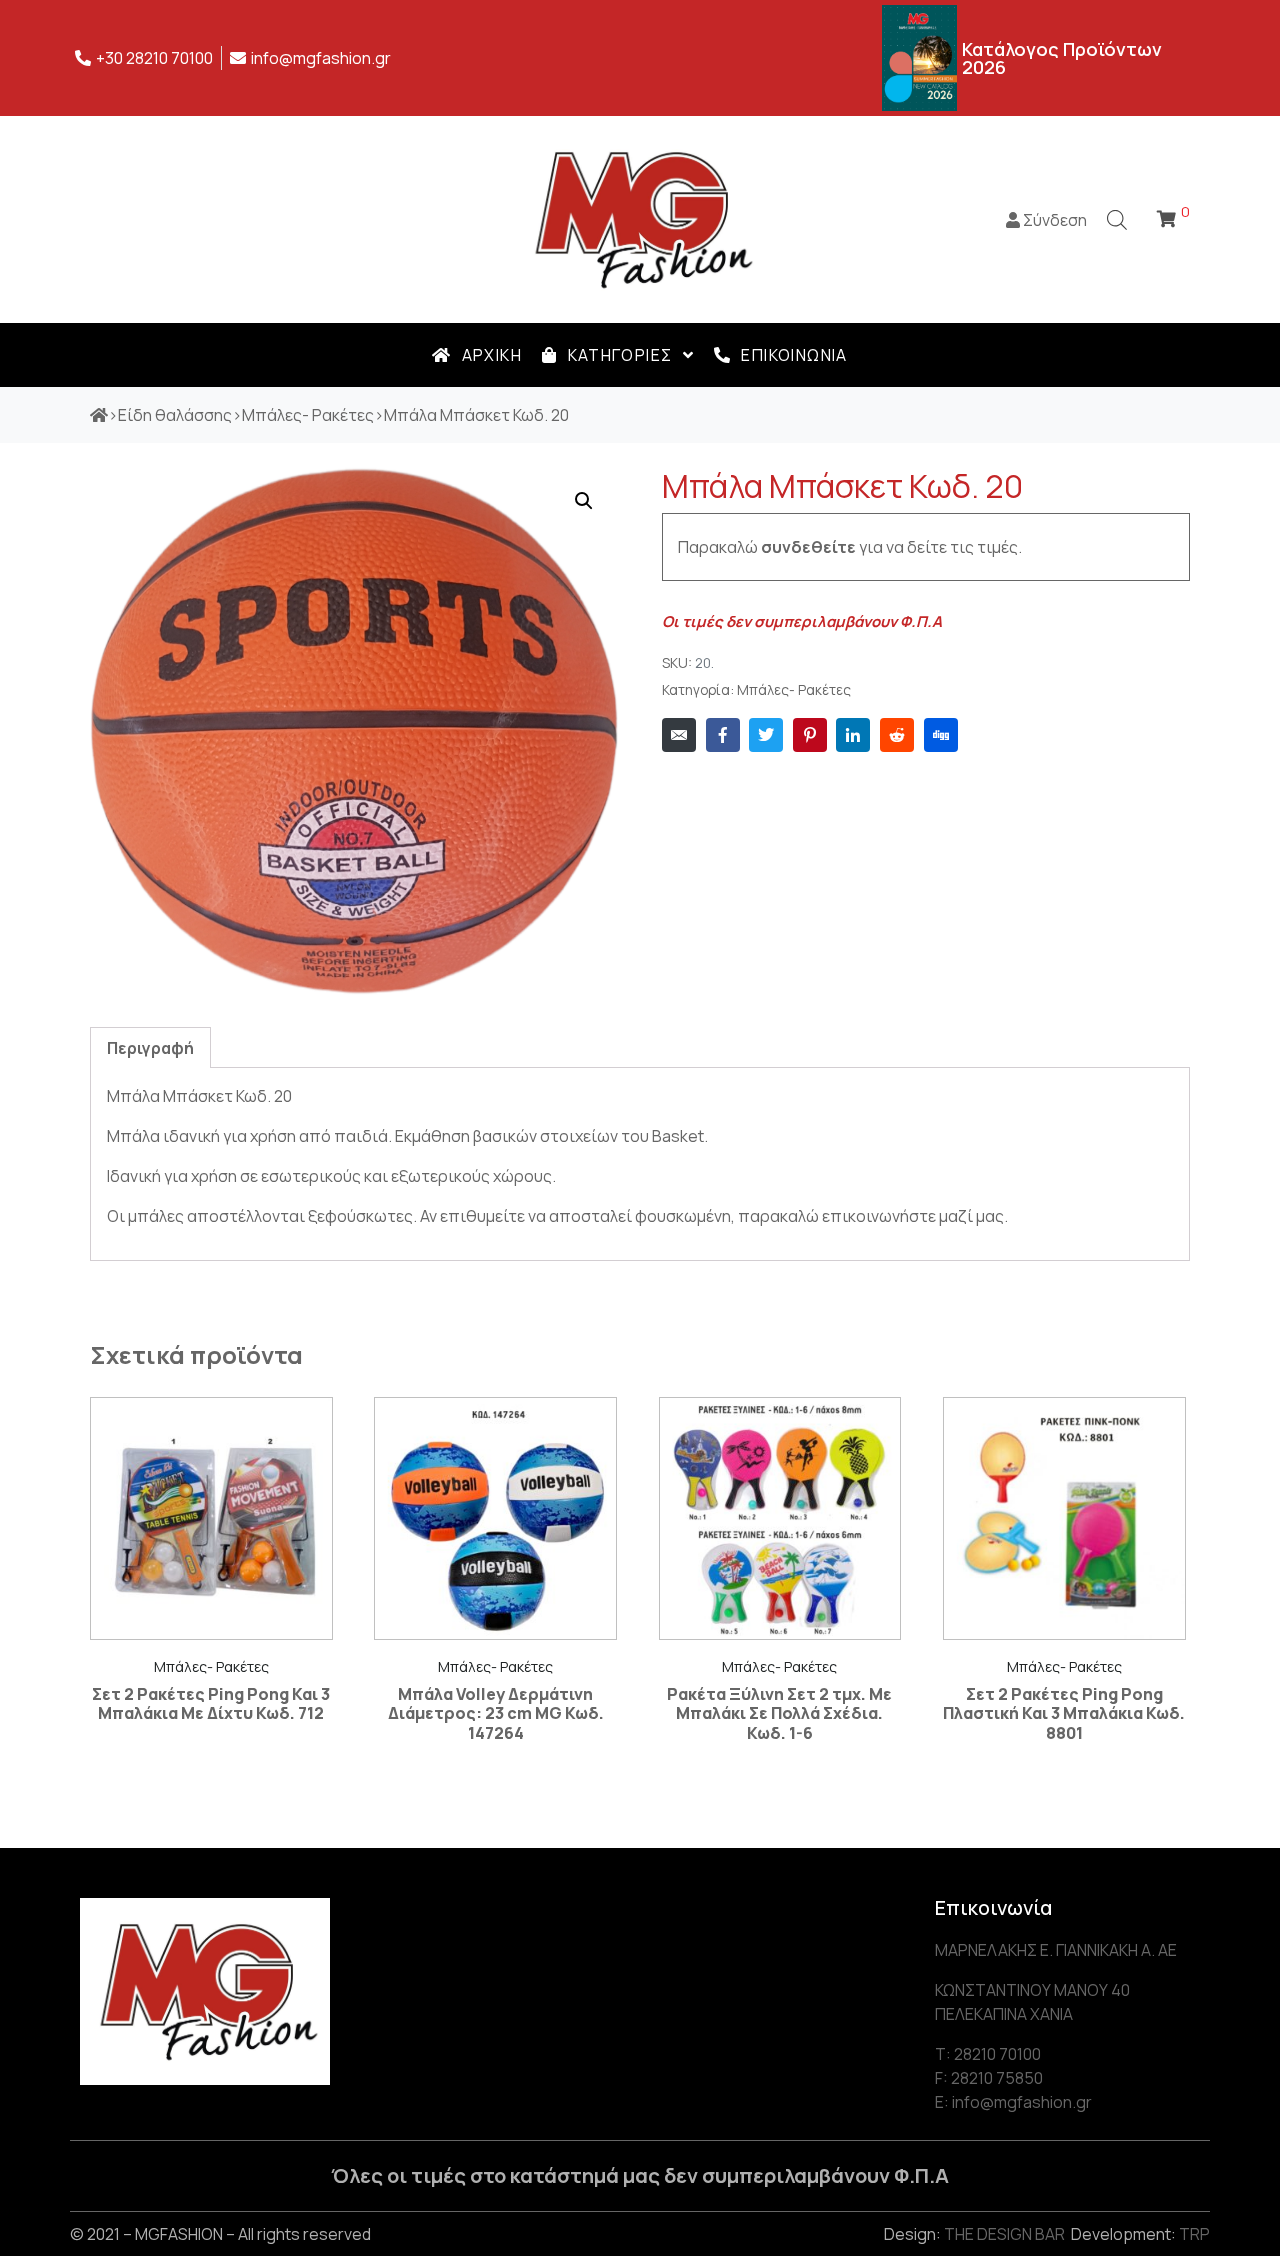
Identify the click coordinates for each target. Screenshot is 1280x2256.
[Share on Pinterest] (810, 735)
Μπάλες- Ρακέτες (794, 690)
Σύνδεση (1053, 220)
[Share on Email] (679, 735)
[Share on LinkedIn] (853, 735)
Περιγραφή (150, 1048)
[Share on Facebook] (723, 735)
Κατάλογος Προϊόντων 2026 (1062, 58)
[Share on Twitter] (766, 735)
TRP (1194, 2234)
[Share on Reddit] (897, 735)
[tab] (150, 1047)
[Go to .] (99, 415)
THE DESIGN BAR (1004, 2234)
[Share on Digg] (941, 735)
